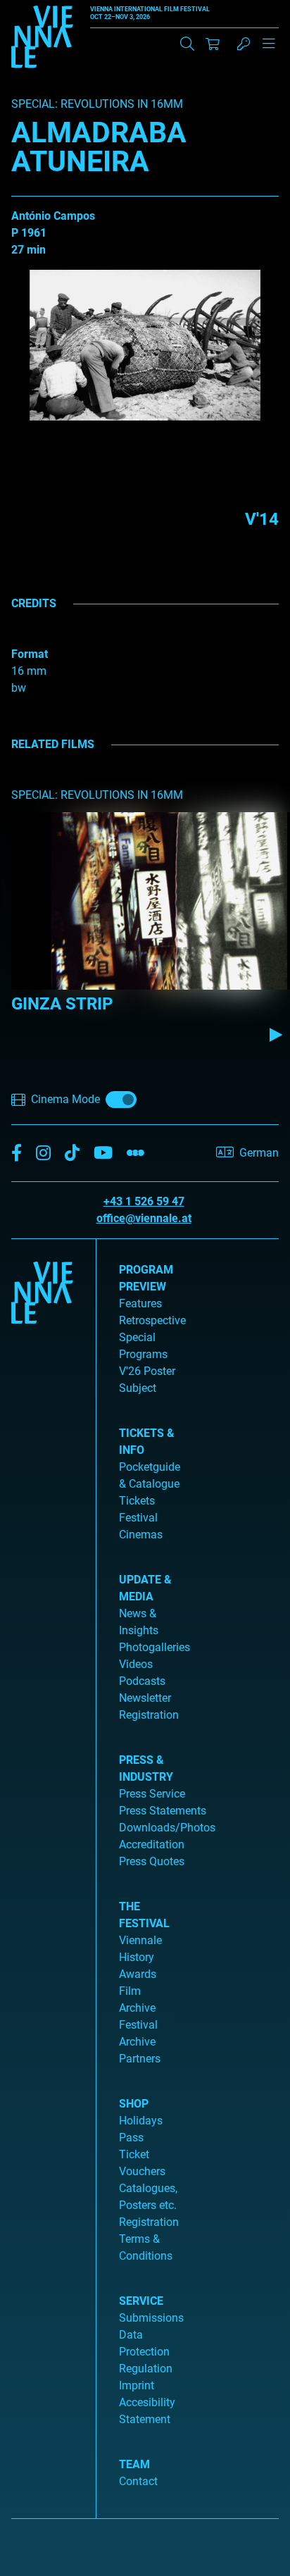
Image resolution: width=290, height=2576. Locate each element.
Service (141, 2301)
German (259, 1153)
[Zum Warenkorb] (213, 44)
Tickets (137, 1501)
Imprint (137, 2385)
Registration (149, 2222)
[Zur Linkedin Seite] (43, 1153)
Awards (138, 1974)
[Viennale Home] (42, 1873)
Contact (138, 2481)
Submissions (151, 2318)
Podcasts (142, 1681)
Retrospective (152, 1320)
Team (134, 2464)
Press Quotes (152, 1861)
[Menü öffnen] (269, 49)
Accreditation (152, 1844)
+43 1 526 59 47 (144, 1201)
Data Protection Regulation (146, 2352)
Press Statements (163, 1811)
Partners (140, 2059)
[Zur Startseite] (42, 39)
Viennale (140, 1940)
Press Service (152, 1794)
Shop (134, 2104)
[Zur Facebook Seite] (17, 1153)
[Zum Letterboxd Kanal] (135, 1153)
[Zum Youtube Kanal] (103, 1153)
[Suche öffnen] (187, 44)
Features (140, 1303)
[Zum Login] (244, 44)
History (137, 1957)
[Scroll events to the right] (276, 1035)
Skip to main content (51, 8)
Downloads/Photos (167, 1828)
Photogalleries (155, 1647)
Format (30, 654)
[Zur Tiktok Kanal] (72, 1153)
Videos (136, 1664)
